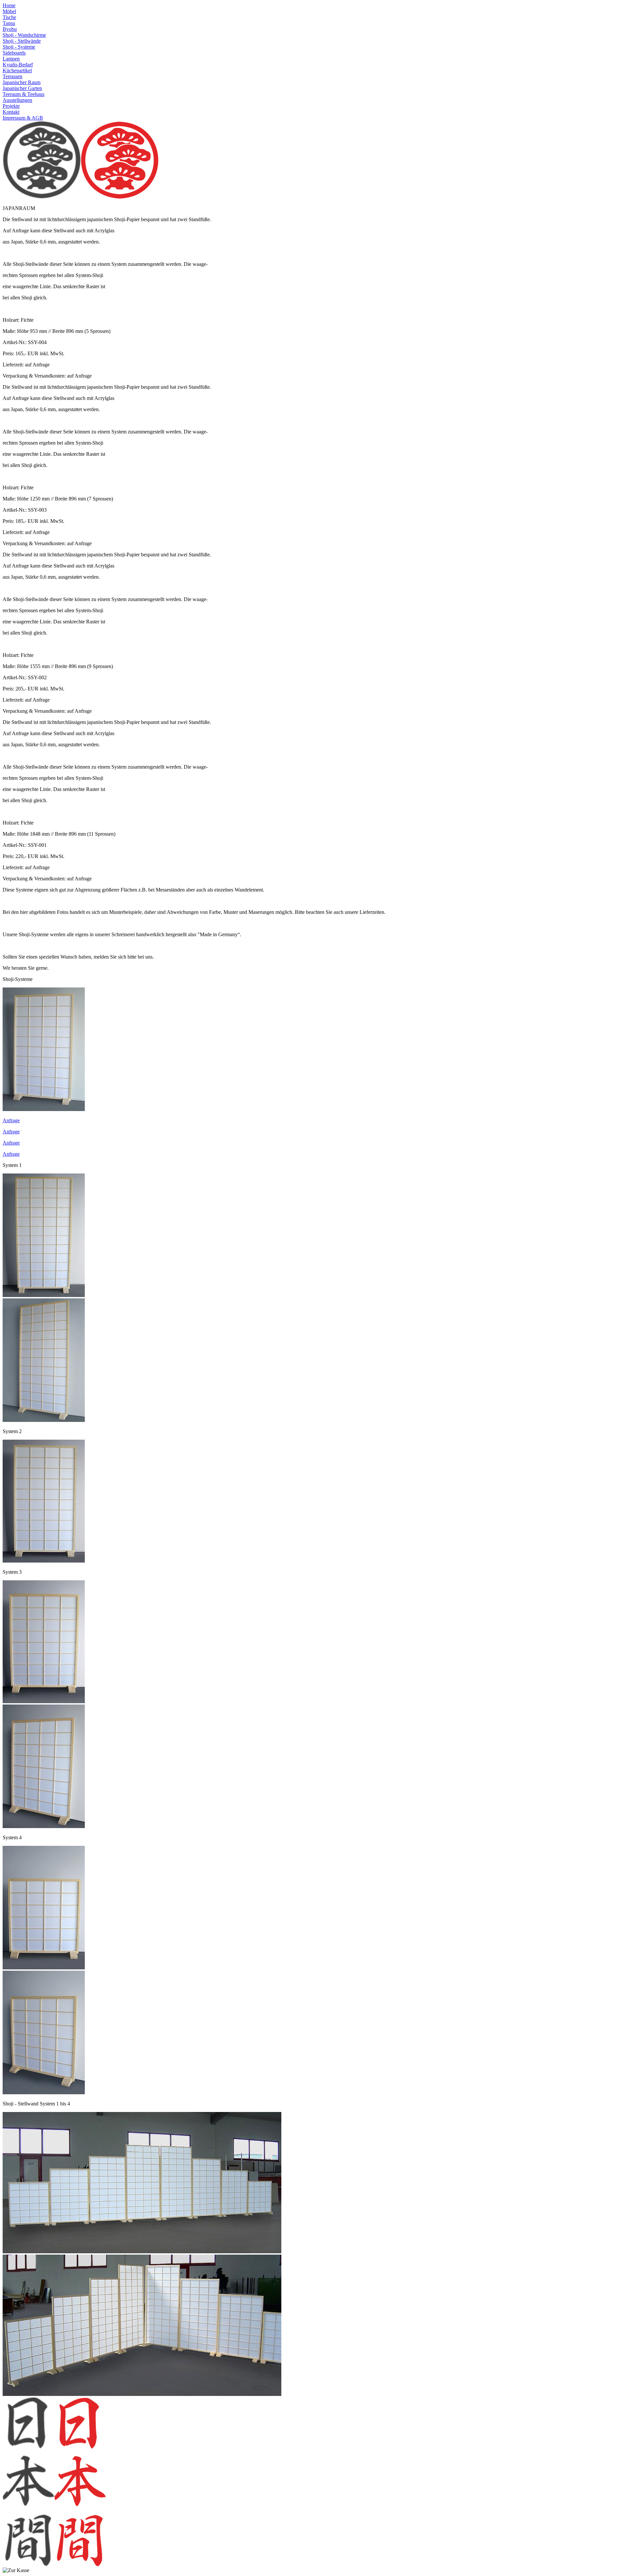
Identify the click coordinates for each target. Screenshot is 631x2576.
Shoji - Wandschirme (24, 35)
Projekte (11, 106)
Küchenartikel (17, 70)
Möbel (9, 11)
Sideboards (14, 53)
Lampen (11, 59)
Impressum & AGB (23, 118)
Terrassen (12, 76)
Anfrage (11, 1120)
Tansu (9, 23)
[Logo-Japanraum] (120, 197)
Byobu (10, 29)
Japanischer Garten (22, 88)
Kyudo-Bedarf (18, 65)
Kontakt (11, 112)
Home (9, 5)
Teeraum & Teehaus (23, 94)
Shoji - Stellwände (22, 41)
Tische (9, 17)
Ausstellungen (17, 100)
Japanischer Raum (22, 82)
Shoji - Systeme (19, 47)
